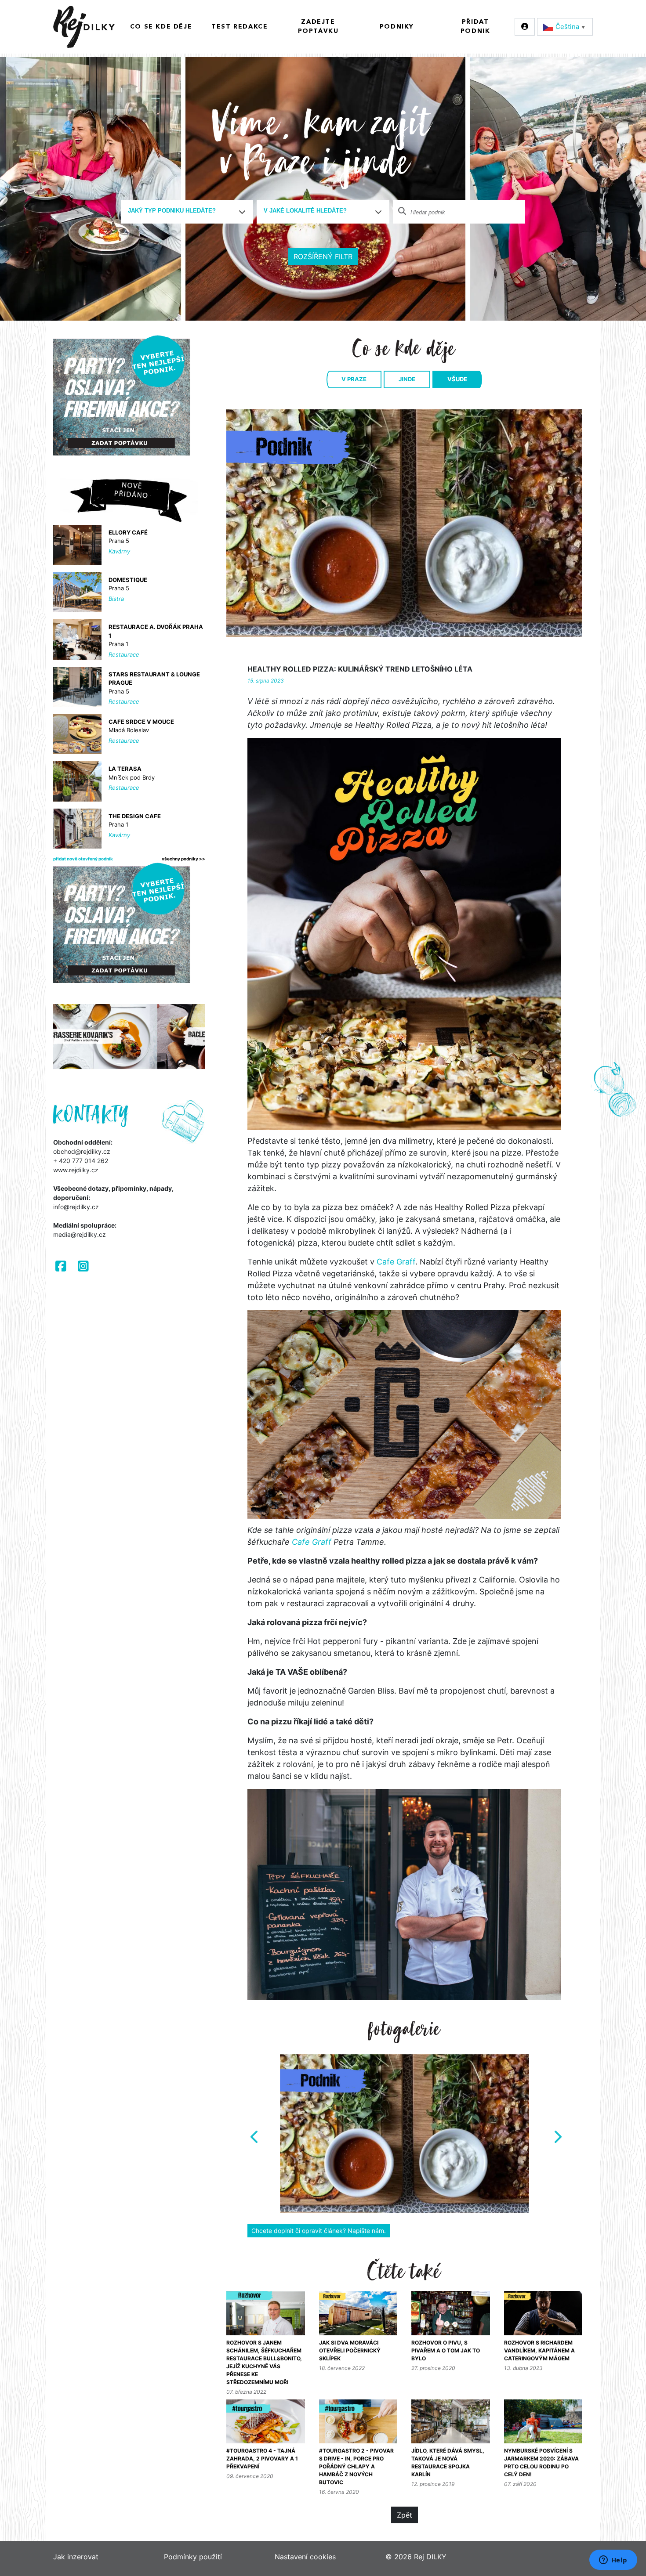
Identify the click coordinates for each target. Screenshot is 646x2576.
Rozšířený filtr (323, 257)
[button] (253, 2134)
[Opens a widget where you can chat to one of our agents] (613, 2561)
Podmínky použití (193, 2557)
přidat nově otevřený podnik (83, 859)
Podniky (397, 27)
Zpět (405, 2515)
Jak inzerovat (76, 2557)
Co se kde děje (161, 27)
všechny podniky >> (183, 859)
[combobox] (187, 212)
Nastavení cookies (305, 2557)
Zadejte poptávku (318, 27)
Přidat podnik (475, 27)
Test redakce (240, 27)
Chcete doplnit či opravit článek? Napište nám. (319, 2231)
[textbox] (184, 211)
